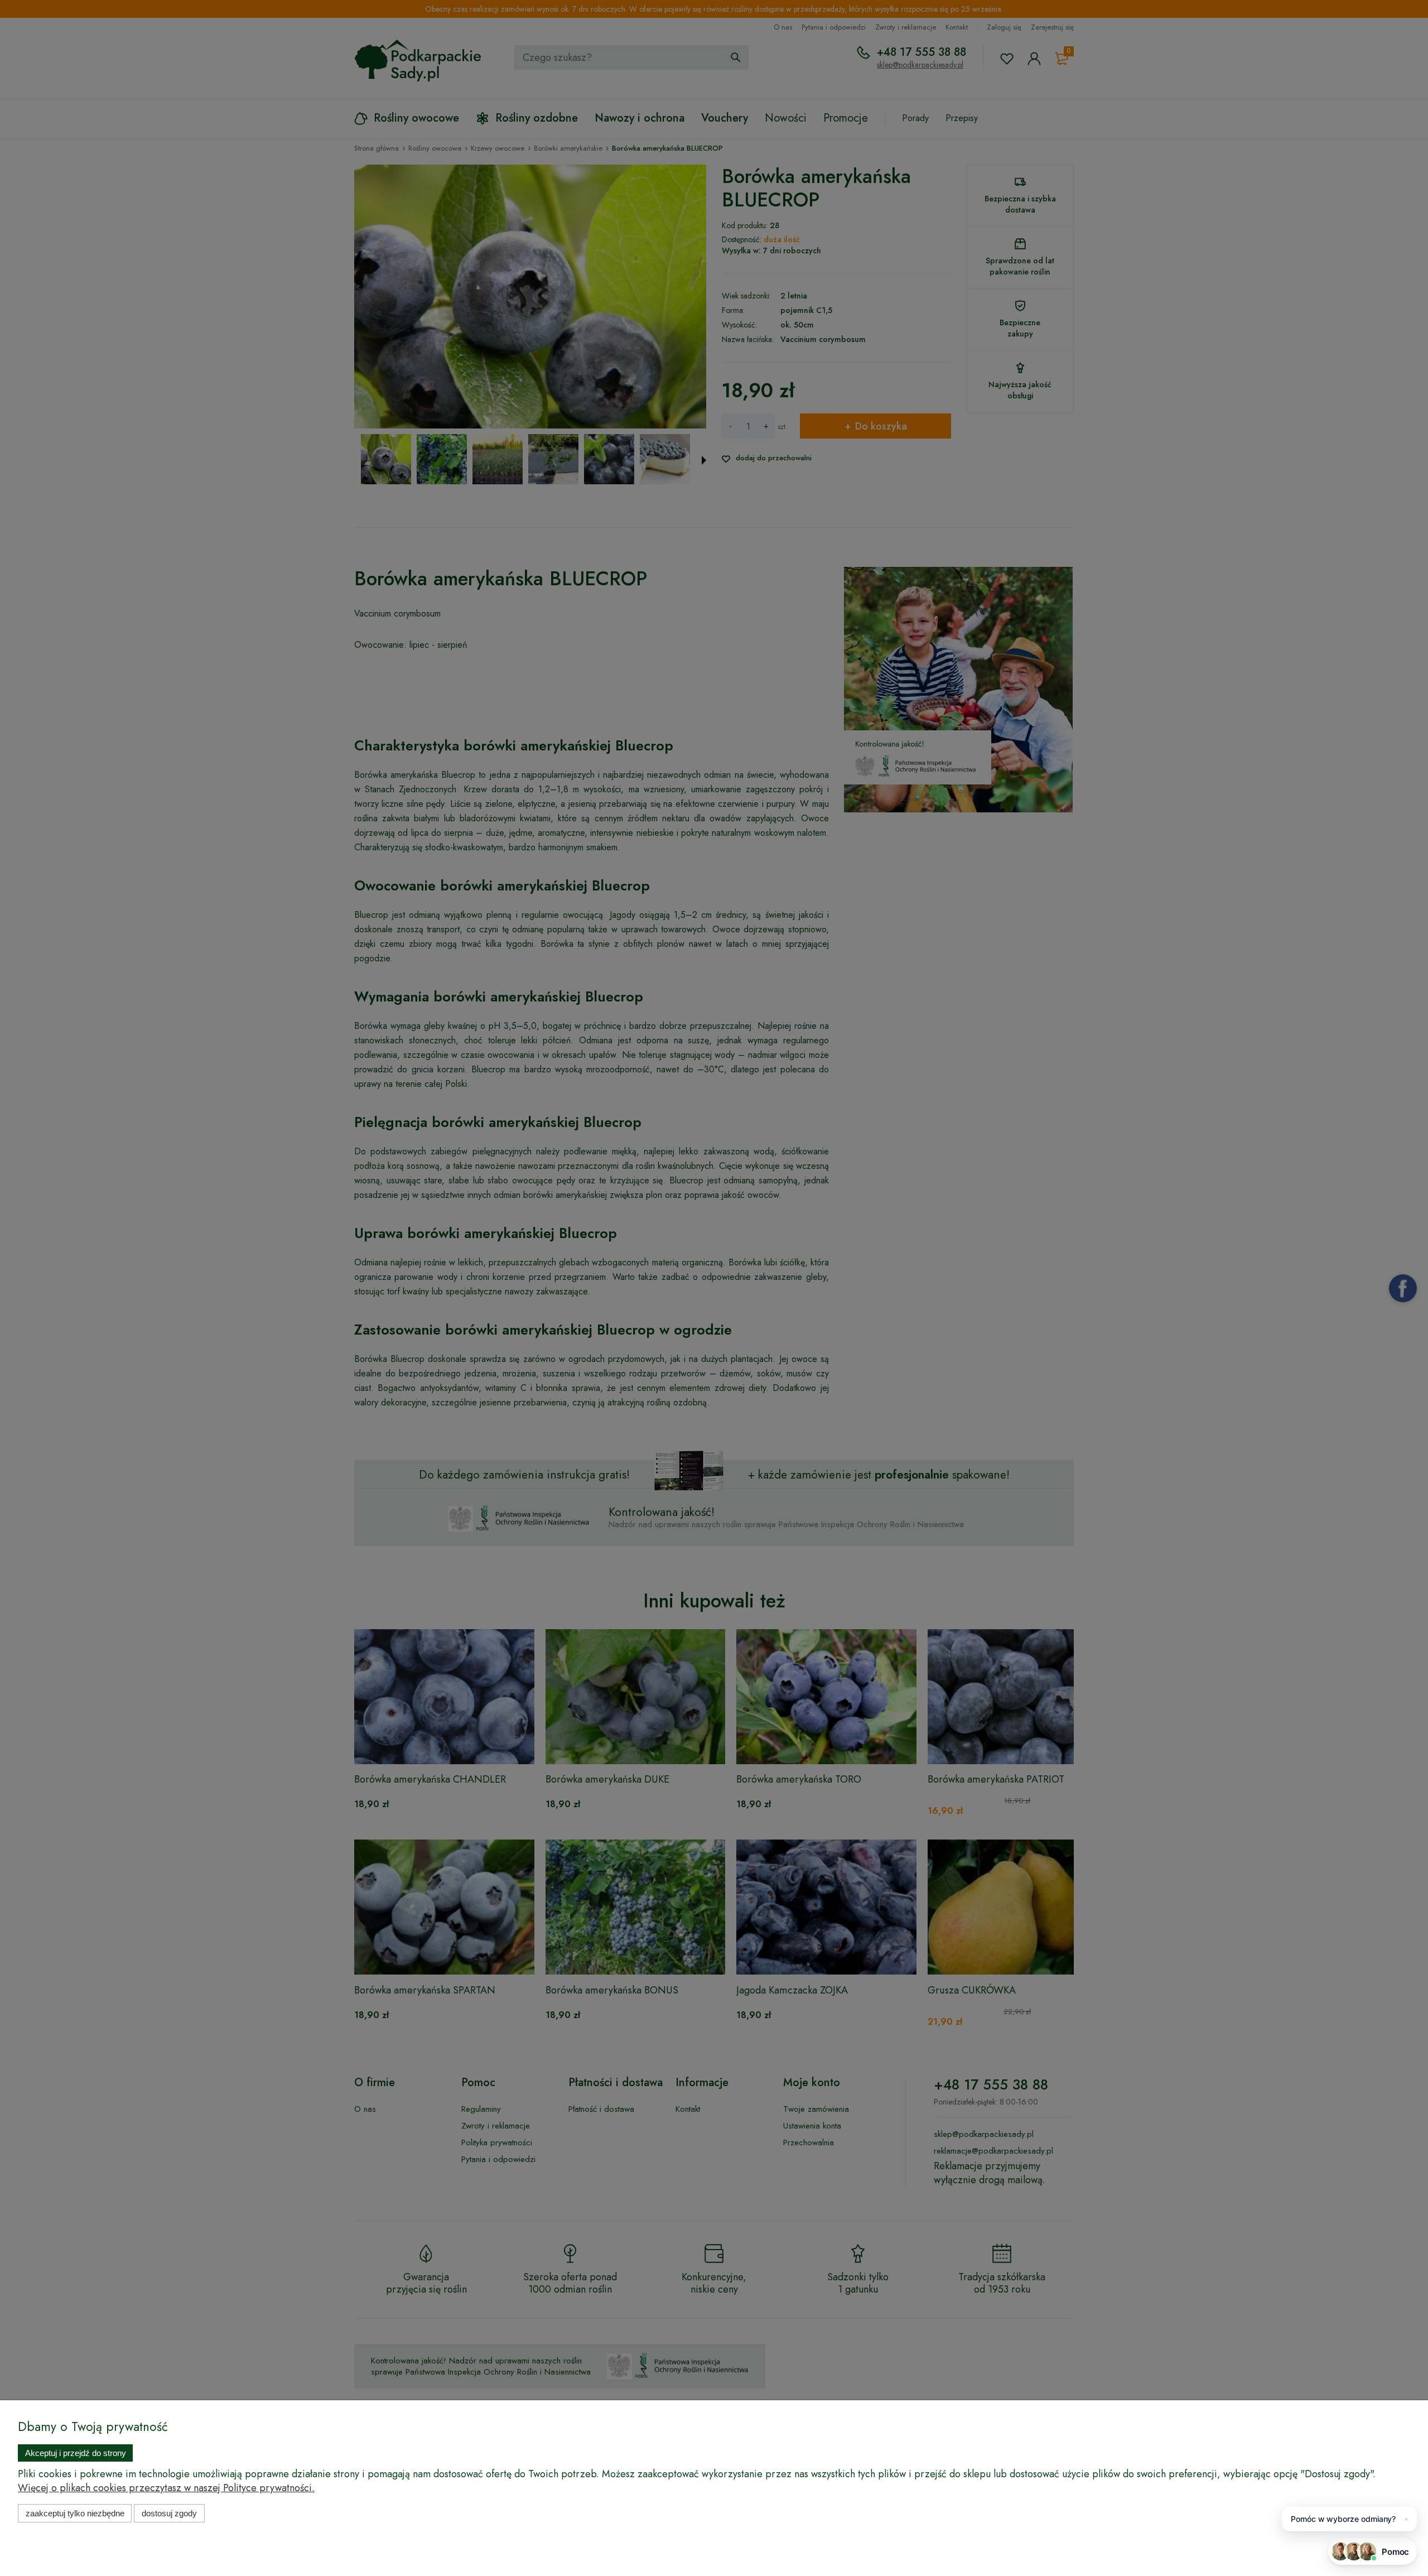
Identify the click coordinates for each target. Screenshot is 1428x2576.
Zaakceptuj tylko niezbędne (75, 2513)
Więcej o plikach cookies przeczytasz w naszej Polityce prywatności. (166, 2488)
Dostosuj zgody (169, 2513)
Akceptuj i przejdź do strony (76, 2453)
